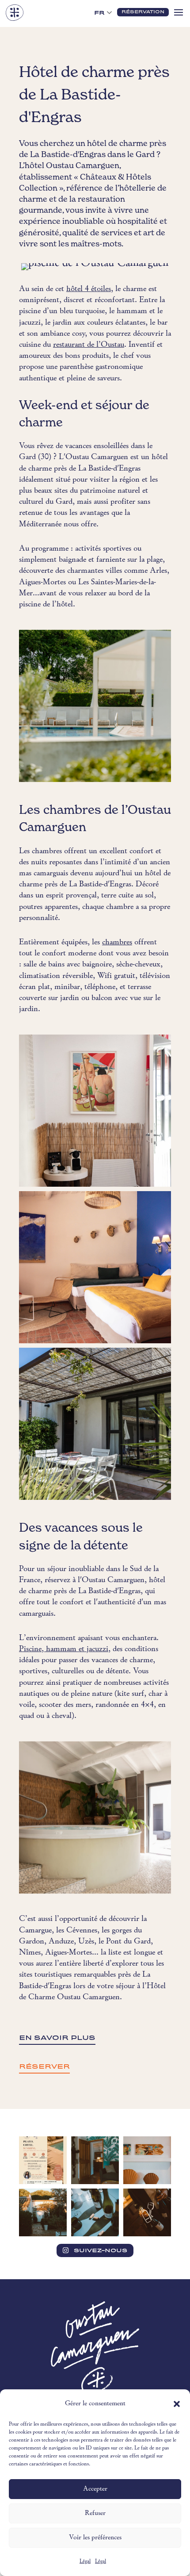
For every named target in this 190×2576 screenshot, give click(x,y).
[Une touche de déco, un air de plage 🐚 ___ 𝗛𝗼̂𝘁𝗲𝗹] (147, 2160)
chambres (117, 942)
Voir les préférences (95, 2538)
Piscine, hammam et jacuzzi (64, 1649)
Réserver (44, 2066)
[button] (177, 2404)
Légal (85, 2561)
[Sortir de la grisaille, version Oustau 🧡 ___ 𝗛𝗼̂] (43, 2212)
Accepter (95, 2489)
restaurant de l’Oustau (89, 345)
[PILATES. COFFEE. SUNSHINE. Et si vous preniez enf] (43, 2160)
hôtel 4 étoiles (89, 289)
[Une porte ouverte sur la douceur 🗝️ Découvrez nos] (95, 2160)
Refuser (95, 2513)
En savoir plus (57, 2038)
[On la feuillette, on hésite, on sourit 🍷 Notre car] (95, 2212)
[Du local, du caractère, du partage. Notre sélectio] (147, 2212)
